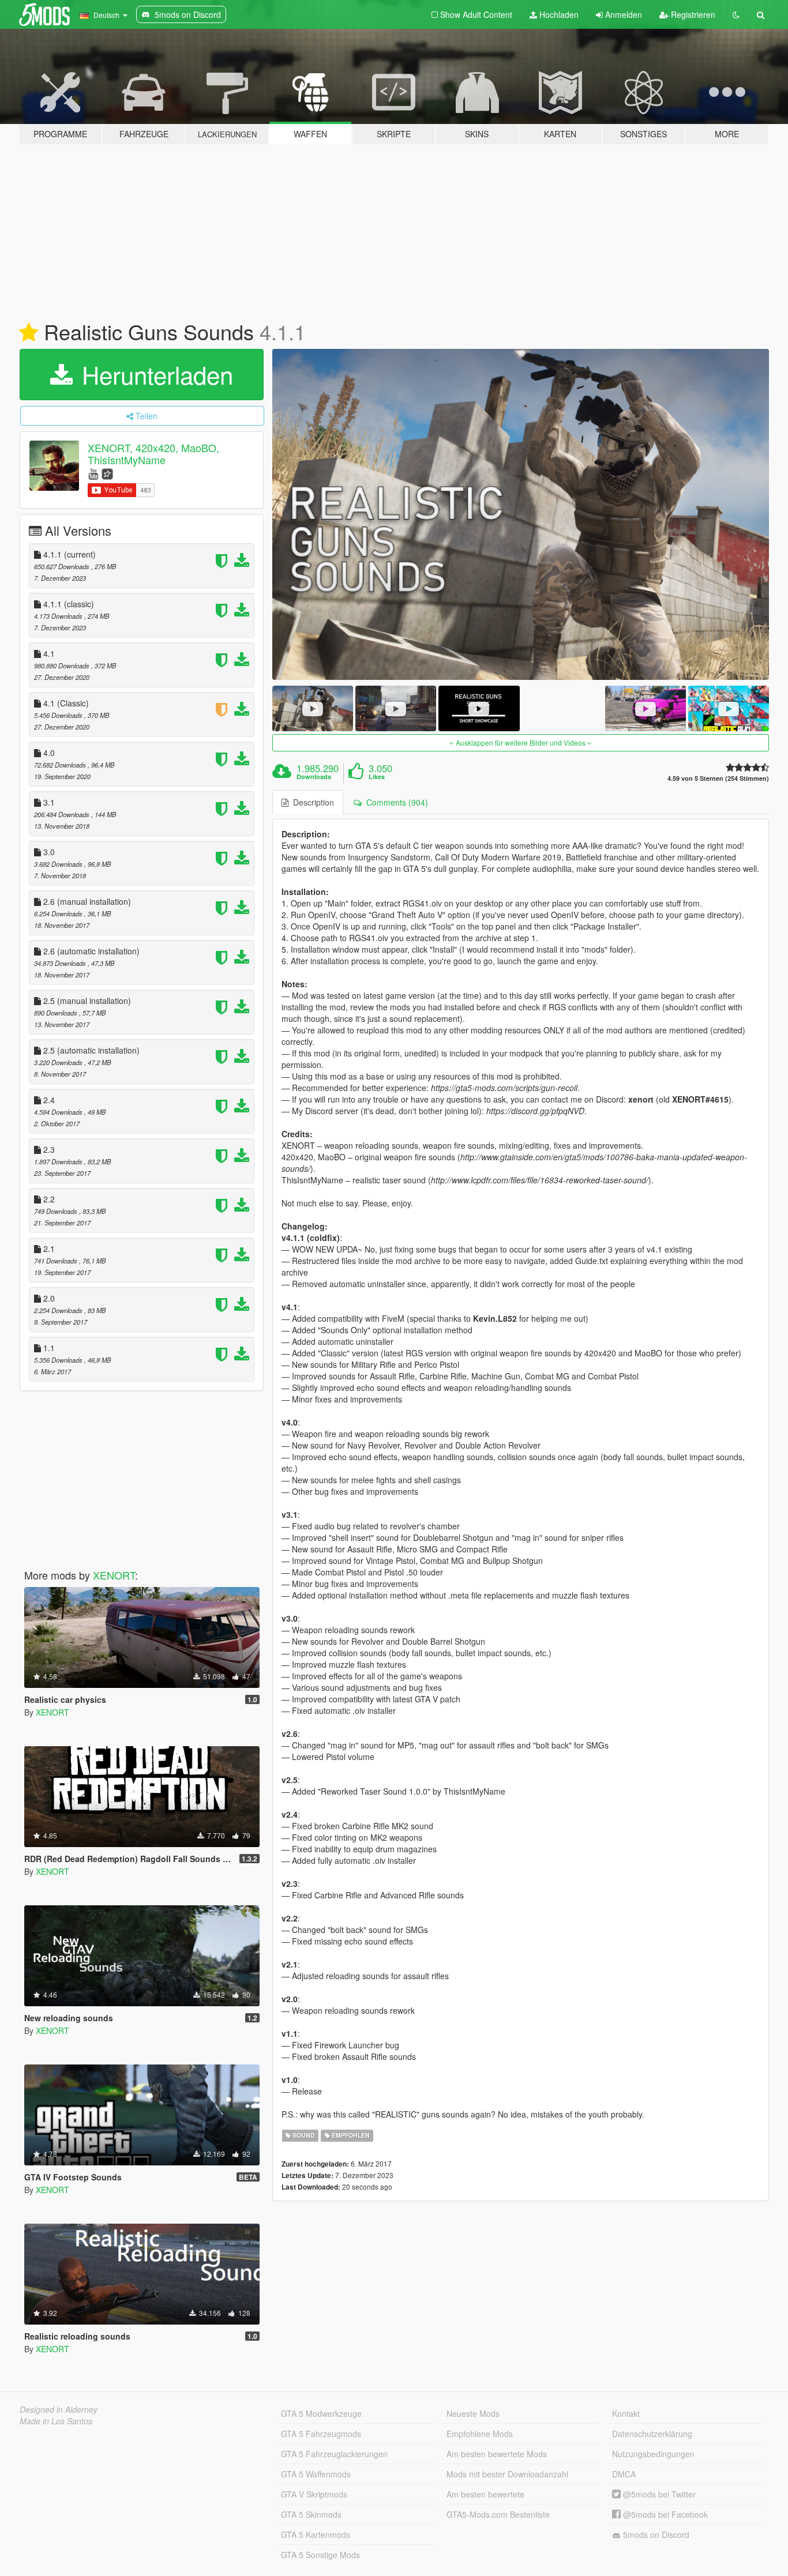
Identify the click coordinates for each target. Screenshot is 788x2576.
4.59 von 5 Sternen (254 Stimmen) (718, 778)
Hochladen (558, 14)
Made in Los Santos (56, 2421)
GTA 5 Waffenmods (316, 2474)
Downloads (314, 777)
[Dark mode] (736, 14)
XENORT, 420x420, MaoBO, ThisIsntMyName (153, 454)
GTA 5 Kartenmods (316, 2534)
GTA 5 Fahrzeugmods (321, 2434)
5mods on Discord (655, 2534)
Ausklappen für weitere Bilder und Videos (521, 742)
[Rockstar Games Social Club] (107, 473)
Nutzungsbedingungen (653, 2454)
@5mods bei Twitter (658, 2494)
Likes (377, 777)
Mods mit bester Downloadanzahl (507, 2474)
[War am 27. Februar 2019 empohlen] (29, 333)
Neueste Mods (473, 2413)
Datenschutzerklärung (652, 2434)
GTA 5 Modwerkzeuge (321, 2413)
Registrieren (692, 14)
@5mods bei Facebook (664, 2514)
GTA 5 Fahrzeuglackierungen (334, 2454)
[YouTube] (93, 473)
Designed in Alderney (59, 2409)
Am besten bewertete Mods (497, 2454)
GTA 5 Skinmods (311, 2514)
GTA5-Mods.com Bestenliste (498, 2514)
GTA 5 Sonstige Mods (320, 2555)
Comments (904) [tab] (395, 802)
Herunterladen (154, 374)
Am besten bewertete (485, 2494)
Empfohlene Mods (480, 2434)
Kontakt (626, 2413)
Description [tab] (311, 802)
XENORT (114, 1575)
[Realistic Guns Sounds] (521, 514)
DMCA (624, 2474)
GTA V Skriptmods (314, 2494)
